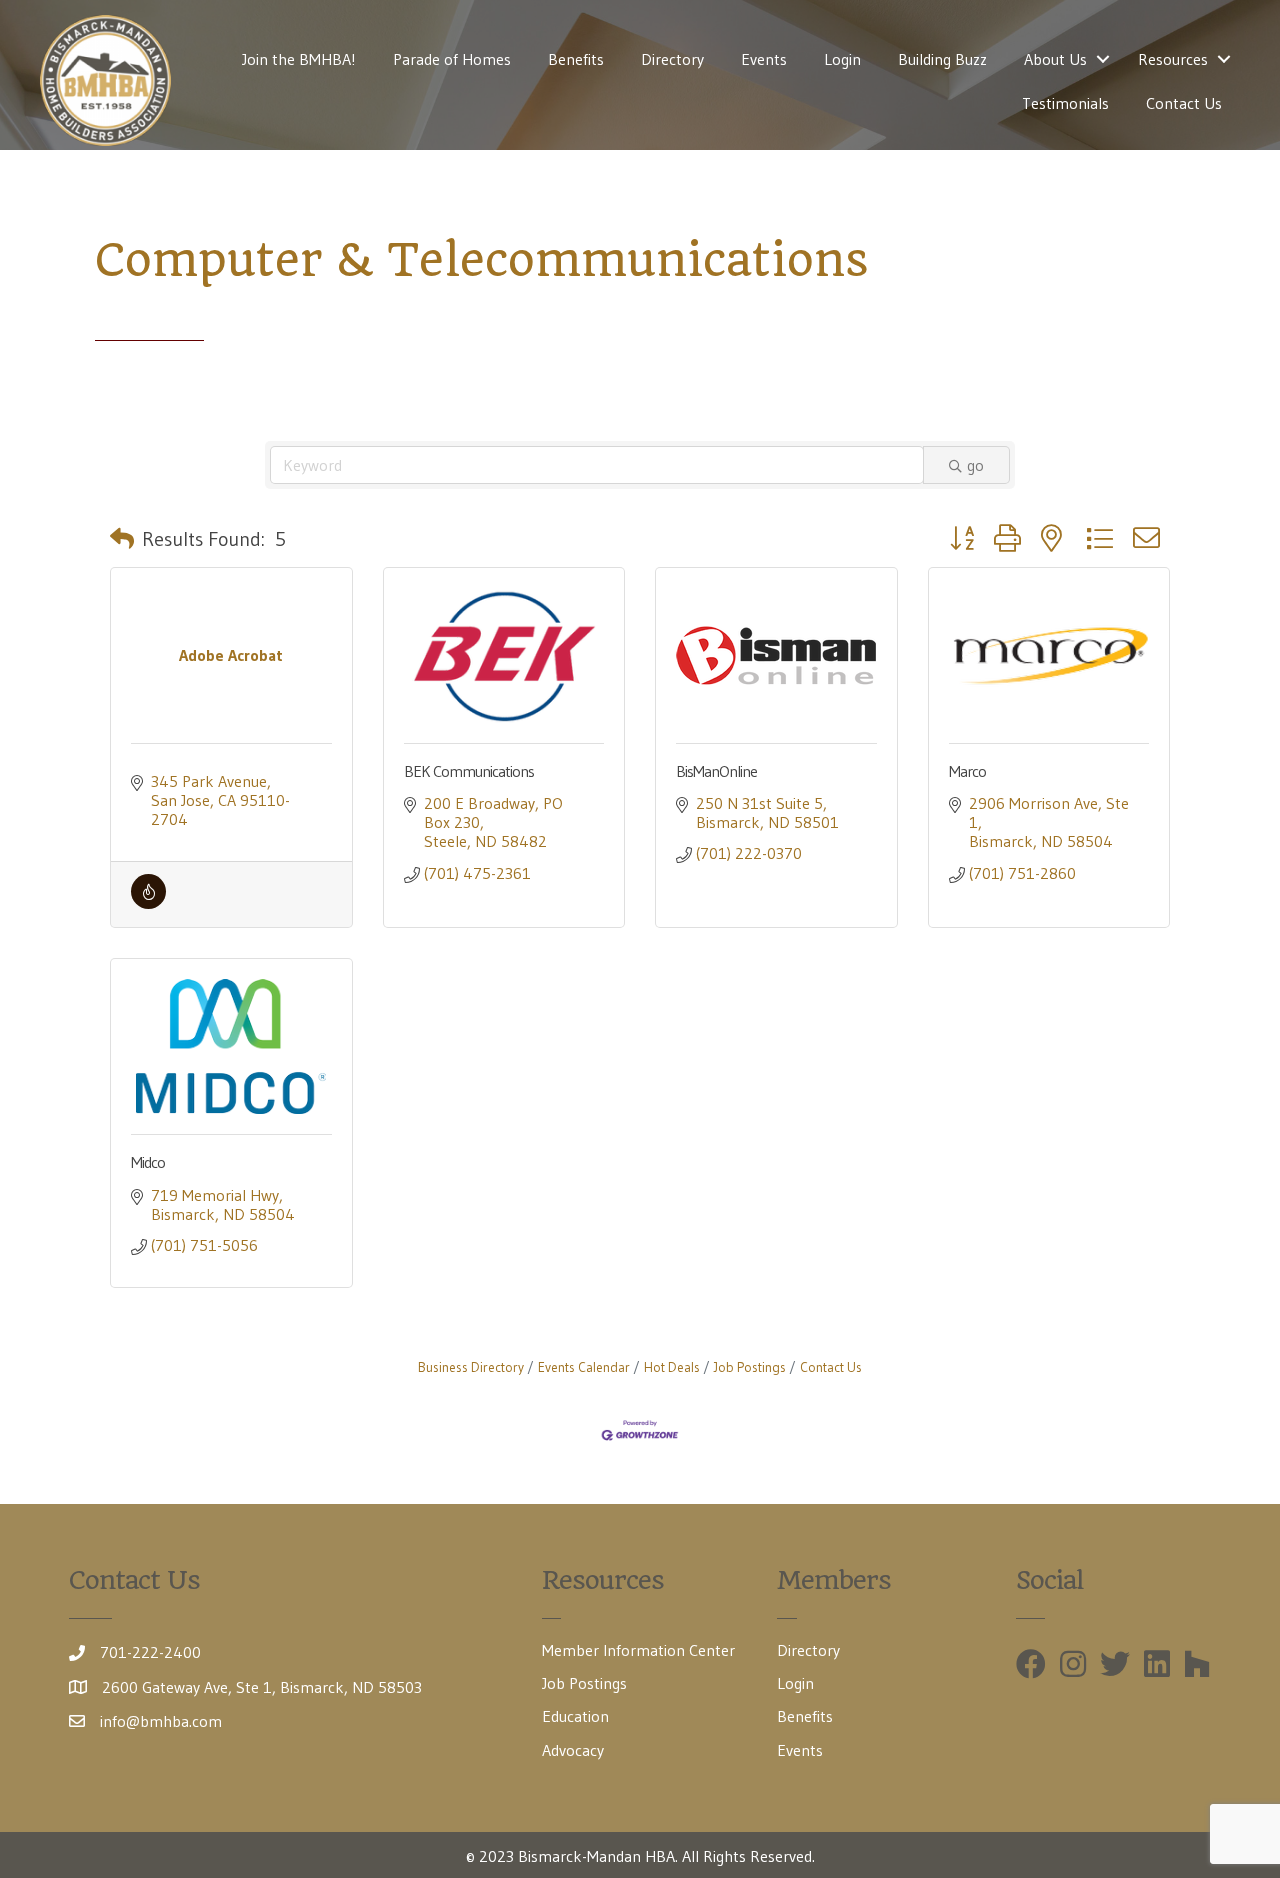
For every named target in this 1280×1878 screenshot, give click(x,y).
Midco (148, 1162)
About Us (1055, 59)
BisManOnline (716, 771)
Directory (672, 59)
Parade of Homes (452, 59)
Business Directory (471, 1367)
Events (764, 59)
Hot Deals (672, 1367)
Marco (967, 771)
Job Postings (750, 1367)
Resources (1173, 59)
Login (842, 59)
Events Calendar (584, 1367)
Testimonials (1065, 103)
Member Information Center (638, 1650)
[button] (122, 539)
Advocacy (573, 1750)
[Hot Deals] (148, 903)
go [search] (975, 465)
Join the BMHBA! (299, 59)
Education (575, 1716)
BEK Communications (469, 771)
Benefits (576, 59)
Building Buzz (942, 59)
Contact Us (1184, 103)
